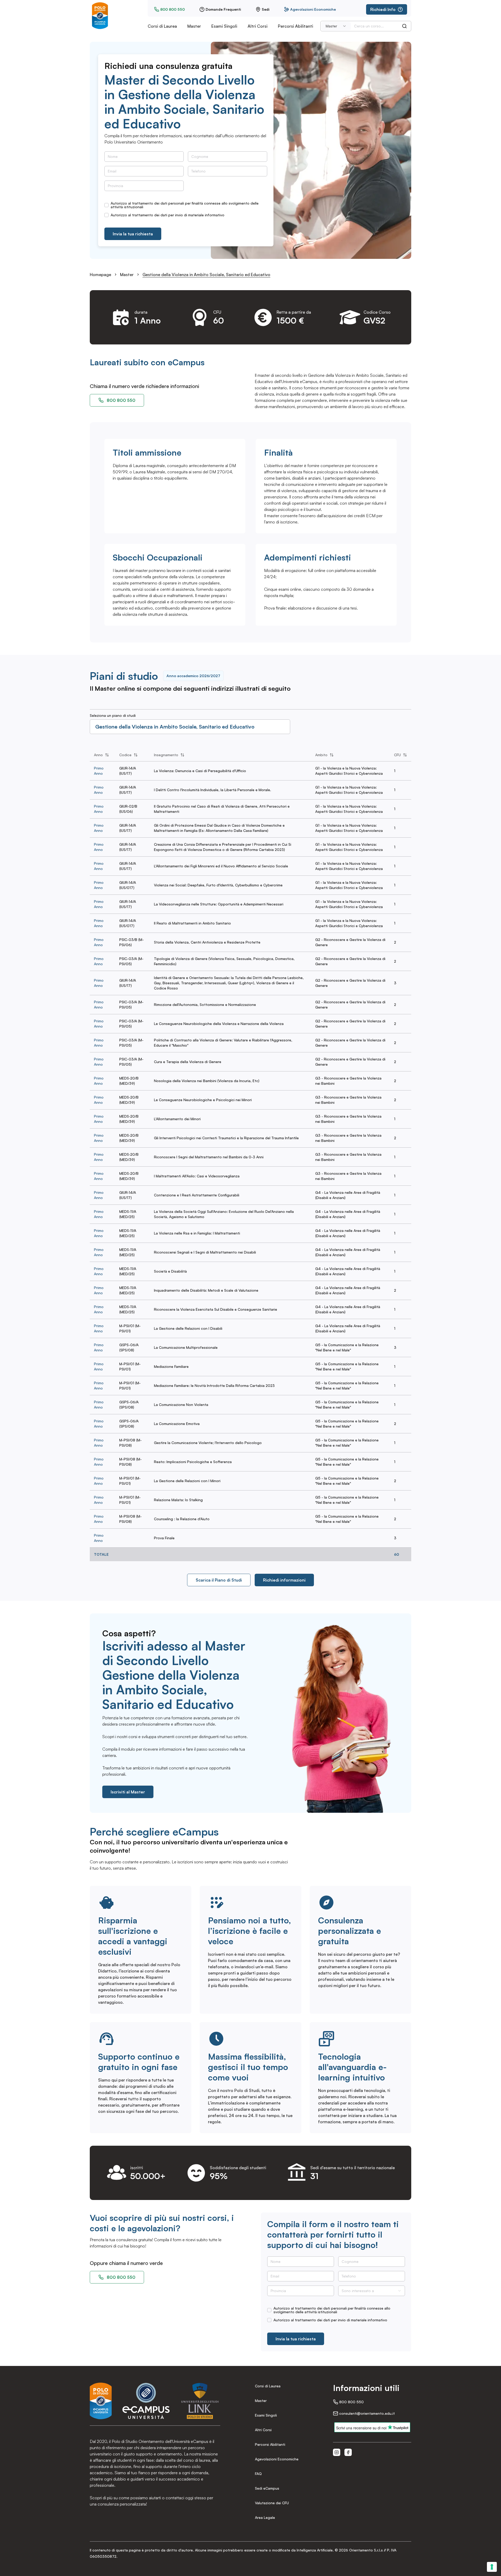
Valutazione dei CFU (272, 2503)
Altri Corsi (258, 26)
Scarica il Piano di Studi (219, 1580)
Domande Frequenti (223, 9)
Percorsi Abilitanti (296, 26)
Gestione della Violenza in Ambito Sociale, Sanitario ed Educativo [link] (206, 275)
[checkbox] (106, 205)
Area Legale (265, 2517)
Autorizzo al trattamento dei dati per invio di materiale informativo (168, 215)
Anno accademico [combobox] (193, 676)
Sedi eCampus (267, 2488)
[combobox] (336, 26)
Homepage (100, 275)
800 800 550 (172, 9)
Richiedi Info (383, 9)
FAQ (258, 2474)
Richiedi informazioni (284, 1580)
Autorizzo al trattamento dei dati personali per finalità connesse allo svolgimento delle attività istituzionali (185, 205)
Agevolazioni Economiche (313, 9)
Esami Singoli (224, 26)
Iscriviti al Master (128, 1792)
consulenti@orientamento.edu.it (367, 2413)
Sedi (266, 9)
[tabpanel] (250, 1155)
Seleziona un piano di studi (113, 715)
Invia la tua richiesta (133, 234)
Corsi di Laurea (162, 26)
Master (194, 26)
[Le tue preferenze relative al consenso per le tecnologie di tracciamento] (492, 2567)
